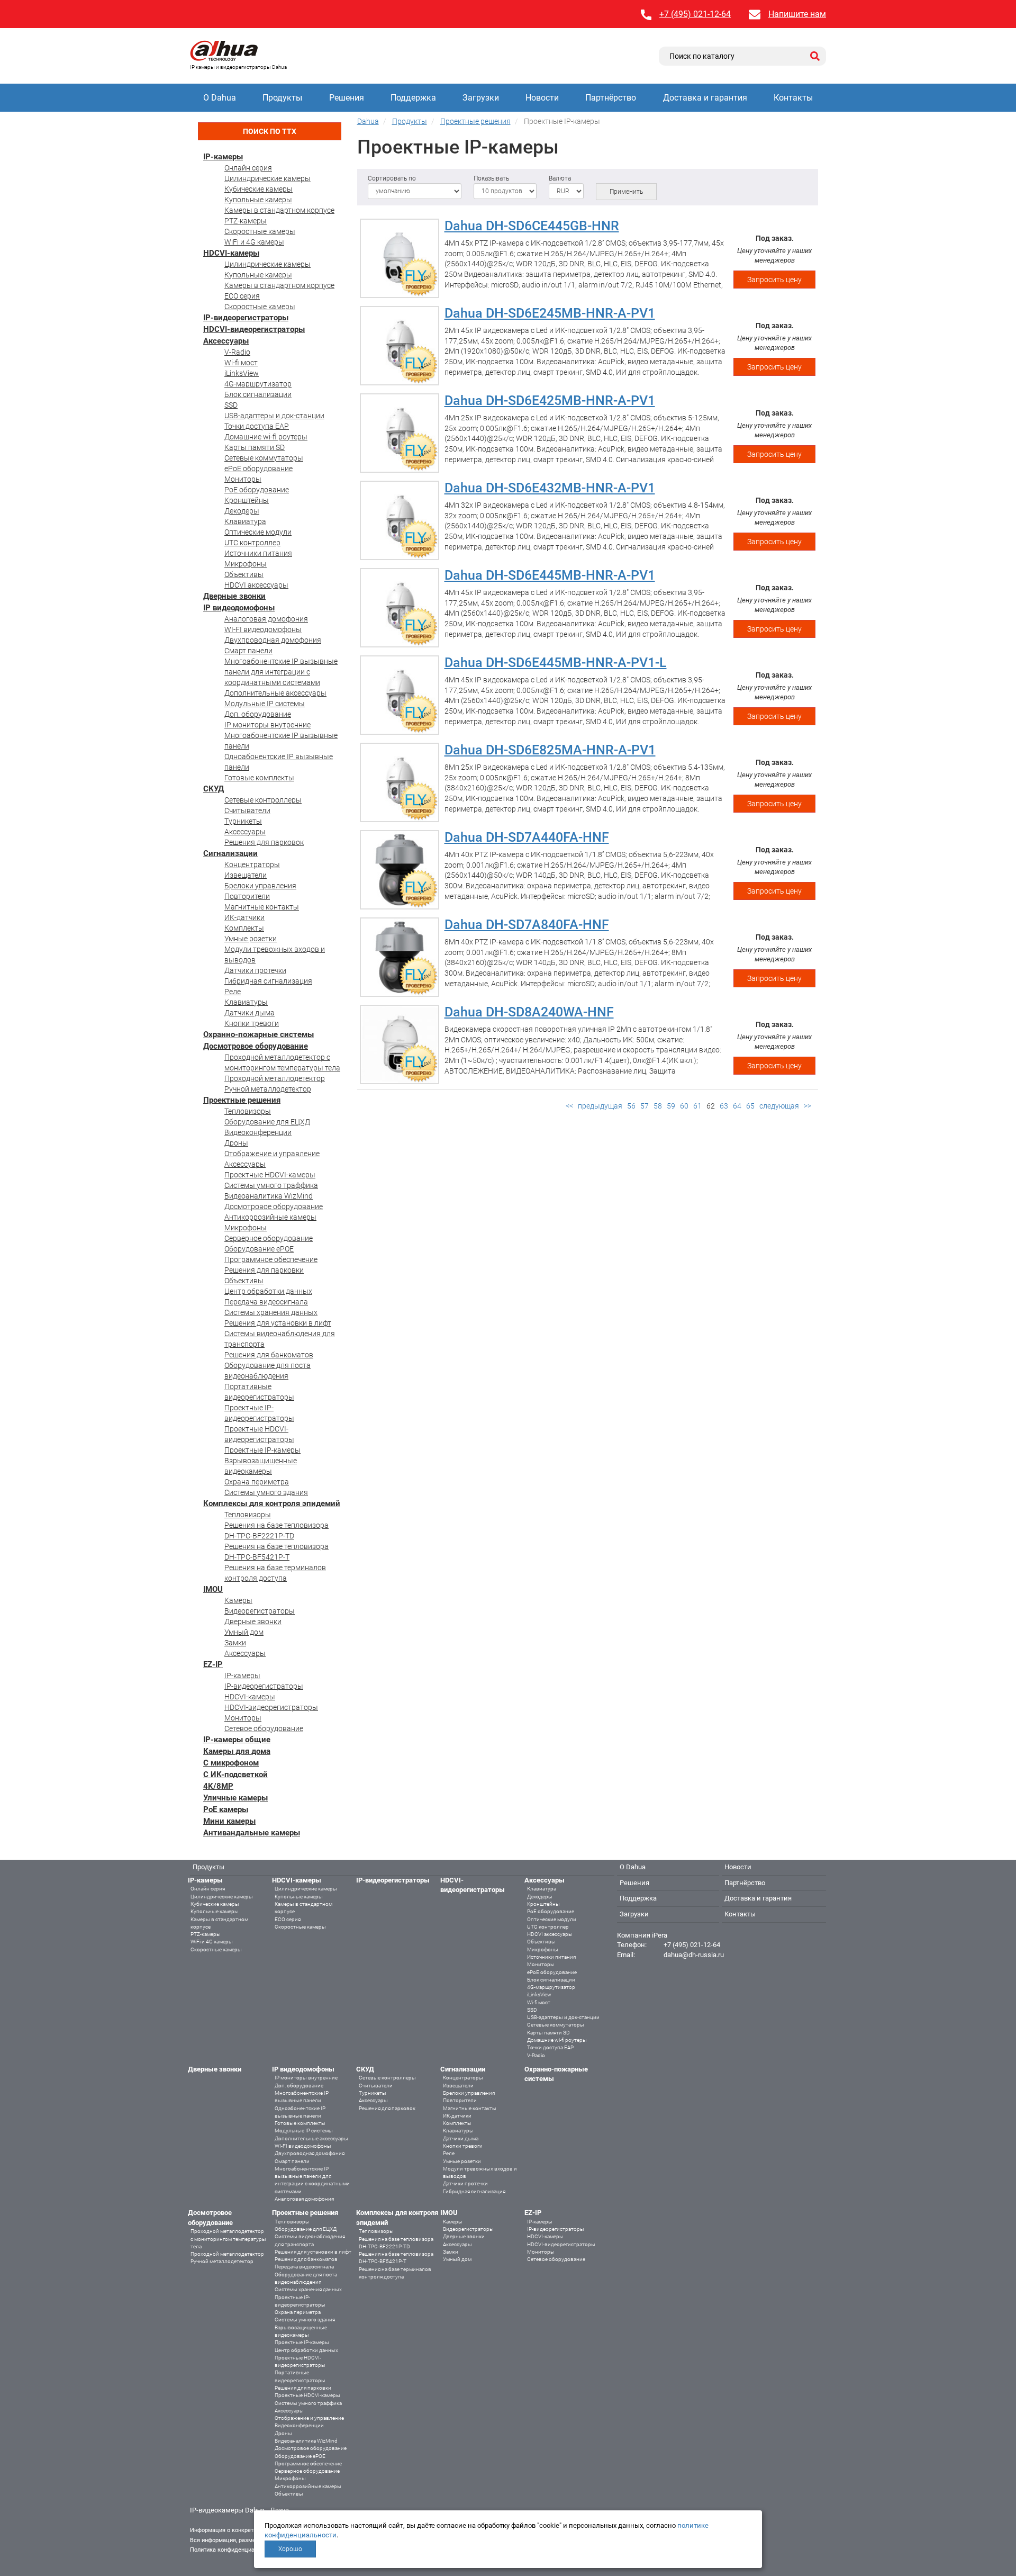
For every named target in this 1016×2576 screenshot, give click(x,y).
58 (658, 1106)
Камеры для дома (237, 1751)
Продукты (282, 98)
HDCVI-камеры (231, 253)
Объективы (244, 574)
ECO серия (242, 296)
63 (724, 1106)
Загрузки (481, 98)
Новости (542, 98)
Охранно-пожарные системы (258, 1034)
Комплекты (244, 928)
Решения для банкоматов (269, 1355)
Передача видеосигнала (266, 1302)
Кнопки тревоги (252, 1023)
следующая (779, 1106)
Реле (233, 992)
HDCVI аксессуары (256, 585)
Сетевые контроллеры (263, 800)
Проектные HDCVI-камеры (270, 1175)
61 (697, 1106)
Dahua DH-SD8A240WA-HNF (529, 1012)
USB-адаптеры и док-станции (274, 416)
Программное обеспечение (271, 1259)
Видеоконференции (258, 1132)
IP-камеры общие (237, 1740)
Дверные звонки (234, 596)
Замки (235, 1643)
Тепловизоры (248, 1111)
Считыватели (247, 810)
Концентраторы (252, 864)
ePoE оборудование (258, 469)
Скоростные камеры (260, 231)
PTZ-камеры (246, 221)
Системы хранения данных (271, 1312)
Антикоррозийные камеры (270, 1217)
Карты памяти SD (255, 447)
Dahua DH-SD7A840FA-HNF (527, 925)
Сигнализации (230, 853)
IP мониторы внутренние (267, 725)
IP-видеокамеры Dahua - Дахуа (239, 2510)
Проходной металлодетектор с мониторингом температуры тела (228, 2239)
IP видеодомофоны (239, 608)
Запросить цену (774, 280)
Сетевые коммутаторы (264, 458)
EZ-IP (213, 1664)
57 (645, 1106)
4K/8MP (218, 1786)
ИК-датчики (244, 917)
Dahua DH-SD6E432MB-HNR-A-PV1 (550, 488)
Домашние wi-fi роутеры (266, 437)
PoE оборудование (257, 490)
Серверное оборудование (269, 1238)
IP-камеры (223, 157)
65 (750, 1106)
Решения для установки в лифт (278, 1323)
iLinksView (242, 373)
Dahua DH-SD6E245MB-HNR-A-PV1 (550, 313)
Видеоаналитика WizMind (269, 1196)
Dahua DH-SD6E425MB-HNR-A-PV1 (550, 400)
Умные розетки (251, 939)
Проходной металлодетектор (275, 1078)
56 (631, 1106)
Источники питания (258, 553)
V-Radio (237, 352)
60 (684, 1106)
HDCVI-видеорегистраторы (254, 329)
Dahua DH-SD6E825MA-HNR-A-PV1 (550, 750)
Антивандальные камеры (252, 1833)
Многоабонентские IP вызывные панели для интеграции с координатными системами (281, 672)
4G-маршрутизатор (258, 384)
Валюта (560, 178)
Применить (626, 192)
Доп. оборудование (258, 714)
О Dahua (220, 98)
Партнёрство (611, 98)
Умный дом (244, 1632)
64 (737, 1106)
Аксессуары (226, 341)
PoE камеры (226, 1809)
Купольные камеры (258, 200)
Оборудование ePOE (259, 1249)
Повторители (247, 896)
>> (808, 1106)
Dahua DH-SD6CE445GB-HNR (532, 226)
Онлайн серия (248, 168)
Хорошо (290, 2549)
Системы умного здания (266, 1492)
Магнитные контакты (262, 907)
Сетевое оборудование (264, 1728)
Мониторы (243, 479)
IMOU (213, 1589)
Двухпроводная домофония (273, 640)
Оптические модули (258, 532)
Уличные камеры (235, 1798)
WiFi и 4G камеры (254, 242)
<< (569, 1106)
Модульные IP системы (265, 704)
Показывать (491, 178)
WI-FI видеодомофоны (263, 629)
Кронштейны (247, 500)
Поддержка (413, 98)
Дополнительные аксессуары (275, 693)
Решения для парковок (264, 842)
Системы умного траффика (271, 1185)
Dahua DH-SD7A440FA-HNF (527, 837)
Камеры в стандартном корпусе (279, 210)
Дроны (236, 1143)
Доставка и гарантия (705, 98)
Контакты (793, 98)
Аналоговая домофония (266, 619)
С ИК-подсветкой (235, 1775)
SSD (231, 405)
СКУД (214, 789)
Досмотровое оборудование (256, 1046)
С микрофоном (231, 1763)
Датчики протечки (255, 970)
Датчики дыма (250, 1013)
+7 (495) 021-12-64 (695, 14)
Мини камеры (229, 1821)
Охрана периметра (257, 1482)
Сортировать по (392, 178)
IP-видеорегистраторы (246, 318)
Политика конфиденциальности (233, 2550)
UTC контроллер (252, 543)
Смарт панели (248, 651)
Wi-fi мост (241, 363)
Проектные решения (242, 1100)
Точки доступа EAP (257, 426)
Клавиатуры (246, 1002)
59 (671, 1106)
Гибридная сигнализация (268, 981)
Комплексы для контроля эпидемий (272, 1503)
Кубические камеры (258, 189)
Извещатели (246, 875)
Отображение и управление (272, 1154)
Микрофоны (246, 564)
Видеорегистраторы (260, 1611)
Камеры (238, 1600)
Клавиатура (245, 521)
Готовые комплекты (259, 778)
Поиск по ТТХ (270, 131)
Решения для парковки (264, 1270)
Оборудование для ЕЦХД (267, 1122)
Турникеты (243, 821)
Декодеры (242, 511)
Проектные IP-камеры (262, 1450)
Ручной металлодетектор (268, 1089)
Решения (347, 98)
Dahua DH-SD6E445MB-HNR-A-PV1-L (556, 663)
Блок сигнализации (258, 394)
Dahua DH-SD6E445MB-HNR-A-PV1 (550, 575)
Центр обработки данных (268, 1291)
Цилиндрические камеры (267, 178)
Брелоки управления (260, 886)
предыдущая (600, 1106)
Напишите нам (797, 14)
